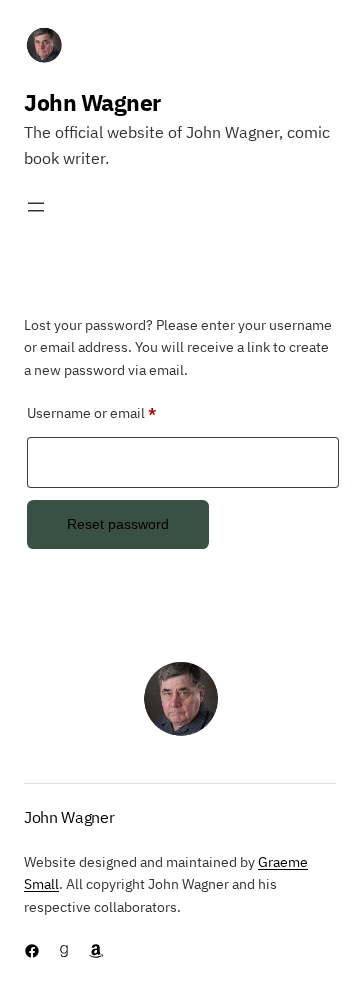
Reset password (118, 524)
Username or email (120, 412)
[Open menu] (36, 207)
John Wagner (92, 102)
